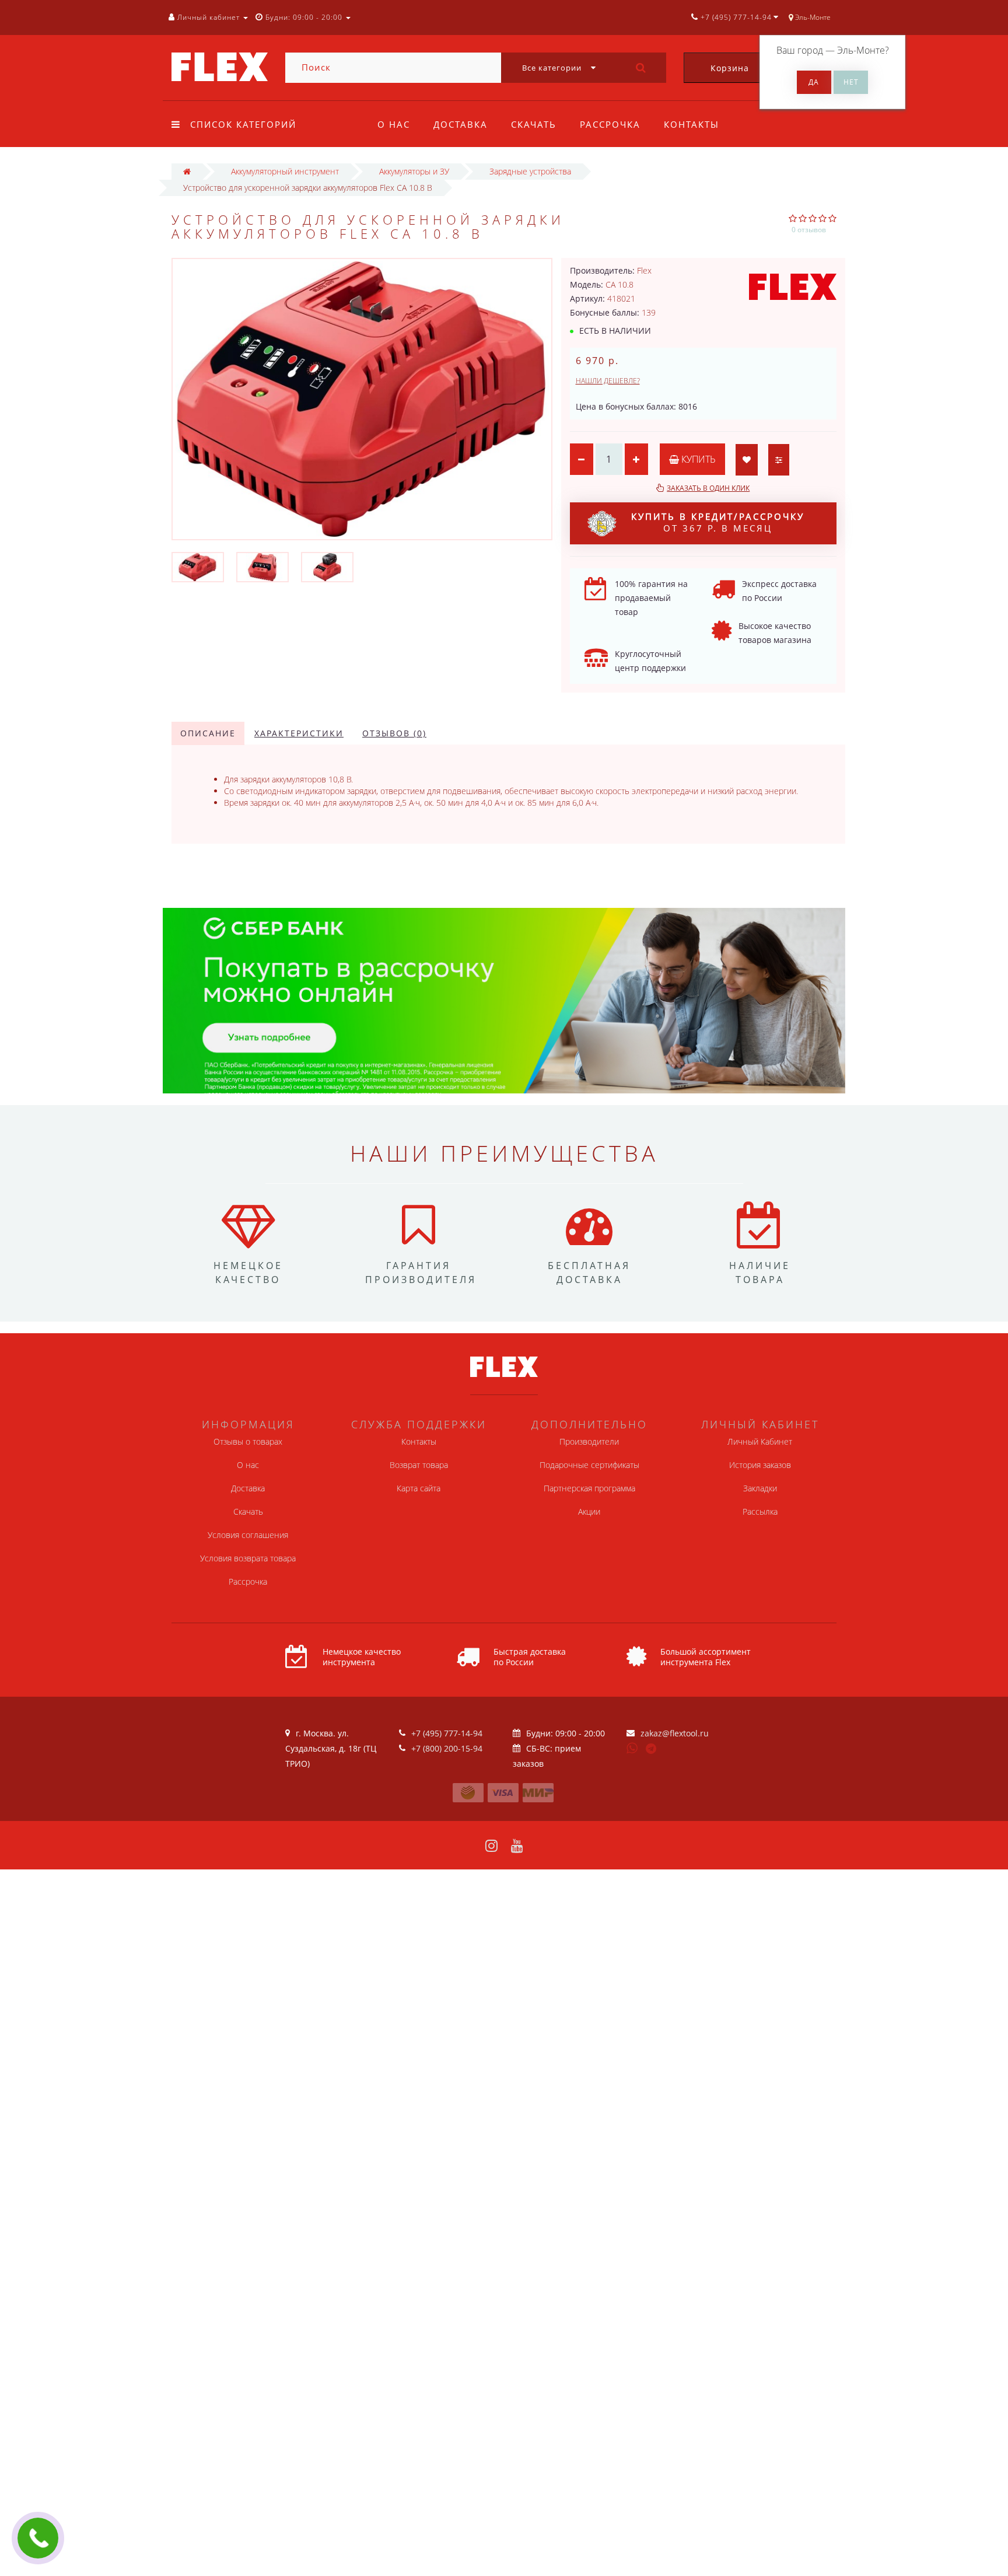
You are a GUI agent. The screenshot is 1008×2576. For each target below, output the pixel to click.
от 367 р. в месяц (718, 522)
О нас (394, 124)
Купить (697, 459)
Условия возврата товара (248, 1558)
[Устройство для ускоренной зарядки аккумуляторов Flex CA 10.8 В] (198, 566)
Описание (208, 733)
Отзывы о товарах (248, 1441)
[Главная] (187, 171)
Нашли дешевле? (608, 381)
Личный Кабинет (760, 1441)
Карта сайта (419, 1488)
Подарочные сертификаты (589, 1465)
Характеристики (299, 733)
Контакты (692, 124)
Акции (589, 1511)
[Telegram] (652, 1749)
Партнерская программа (589, 1488)
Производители (589, 1441)
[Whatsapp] (632, 1747)
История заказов (760, 1465)
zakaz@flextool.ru (675, 1733)
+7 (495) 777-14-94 (447, 1733)
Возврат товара (419, 1465)
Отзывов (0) (394, 733)
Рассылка (760, 1511)
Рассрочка (610, 124)
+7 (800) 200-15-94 (447, 1748)
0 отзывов (809, 230)
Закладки (760, 1488)
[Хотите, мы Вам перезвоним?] (38, 2538)
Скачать (534, 124)
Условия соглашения (248, 1535)
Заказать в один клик (708, 488)
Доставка (461, 124)
